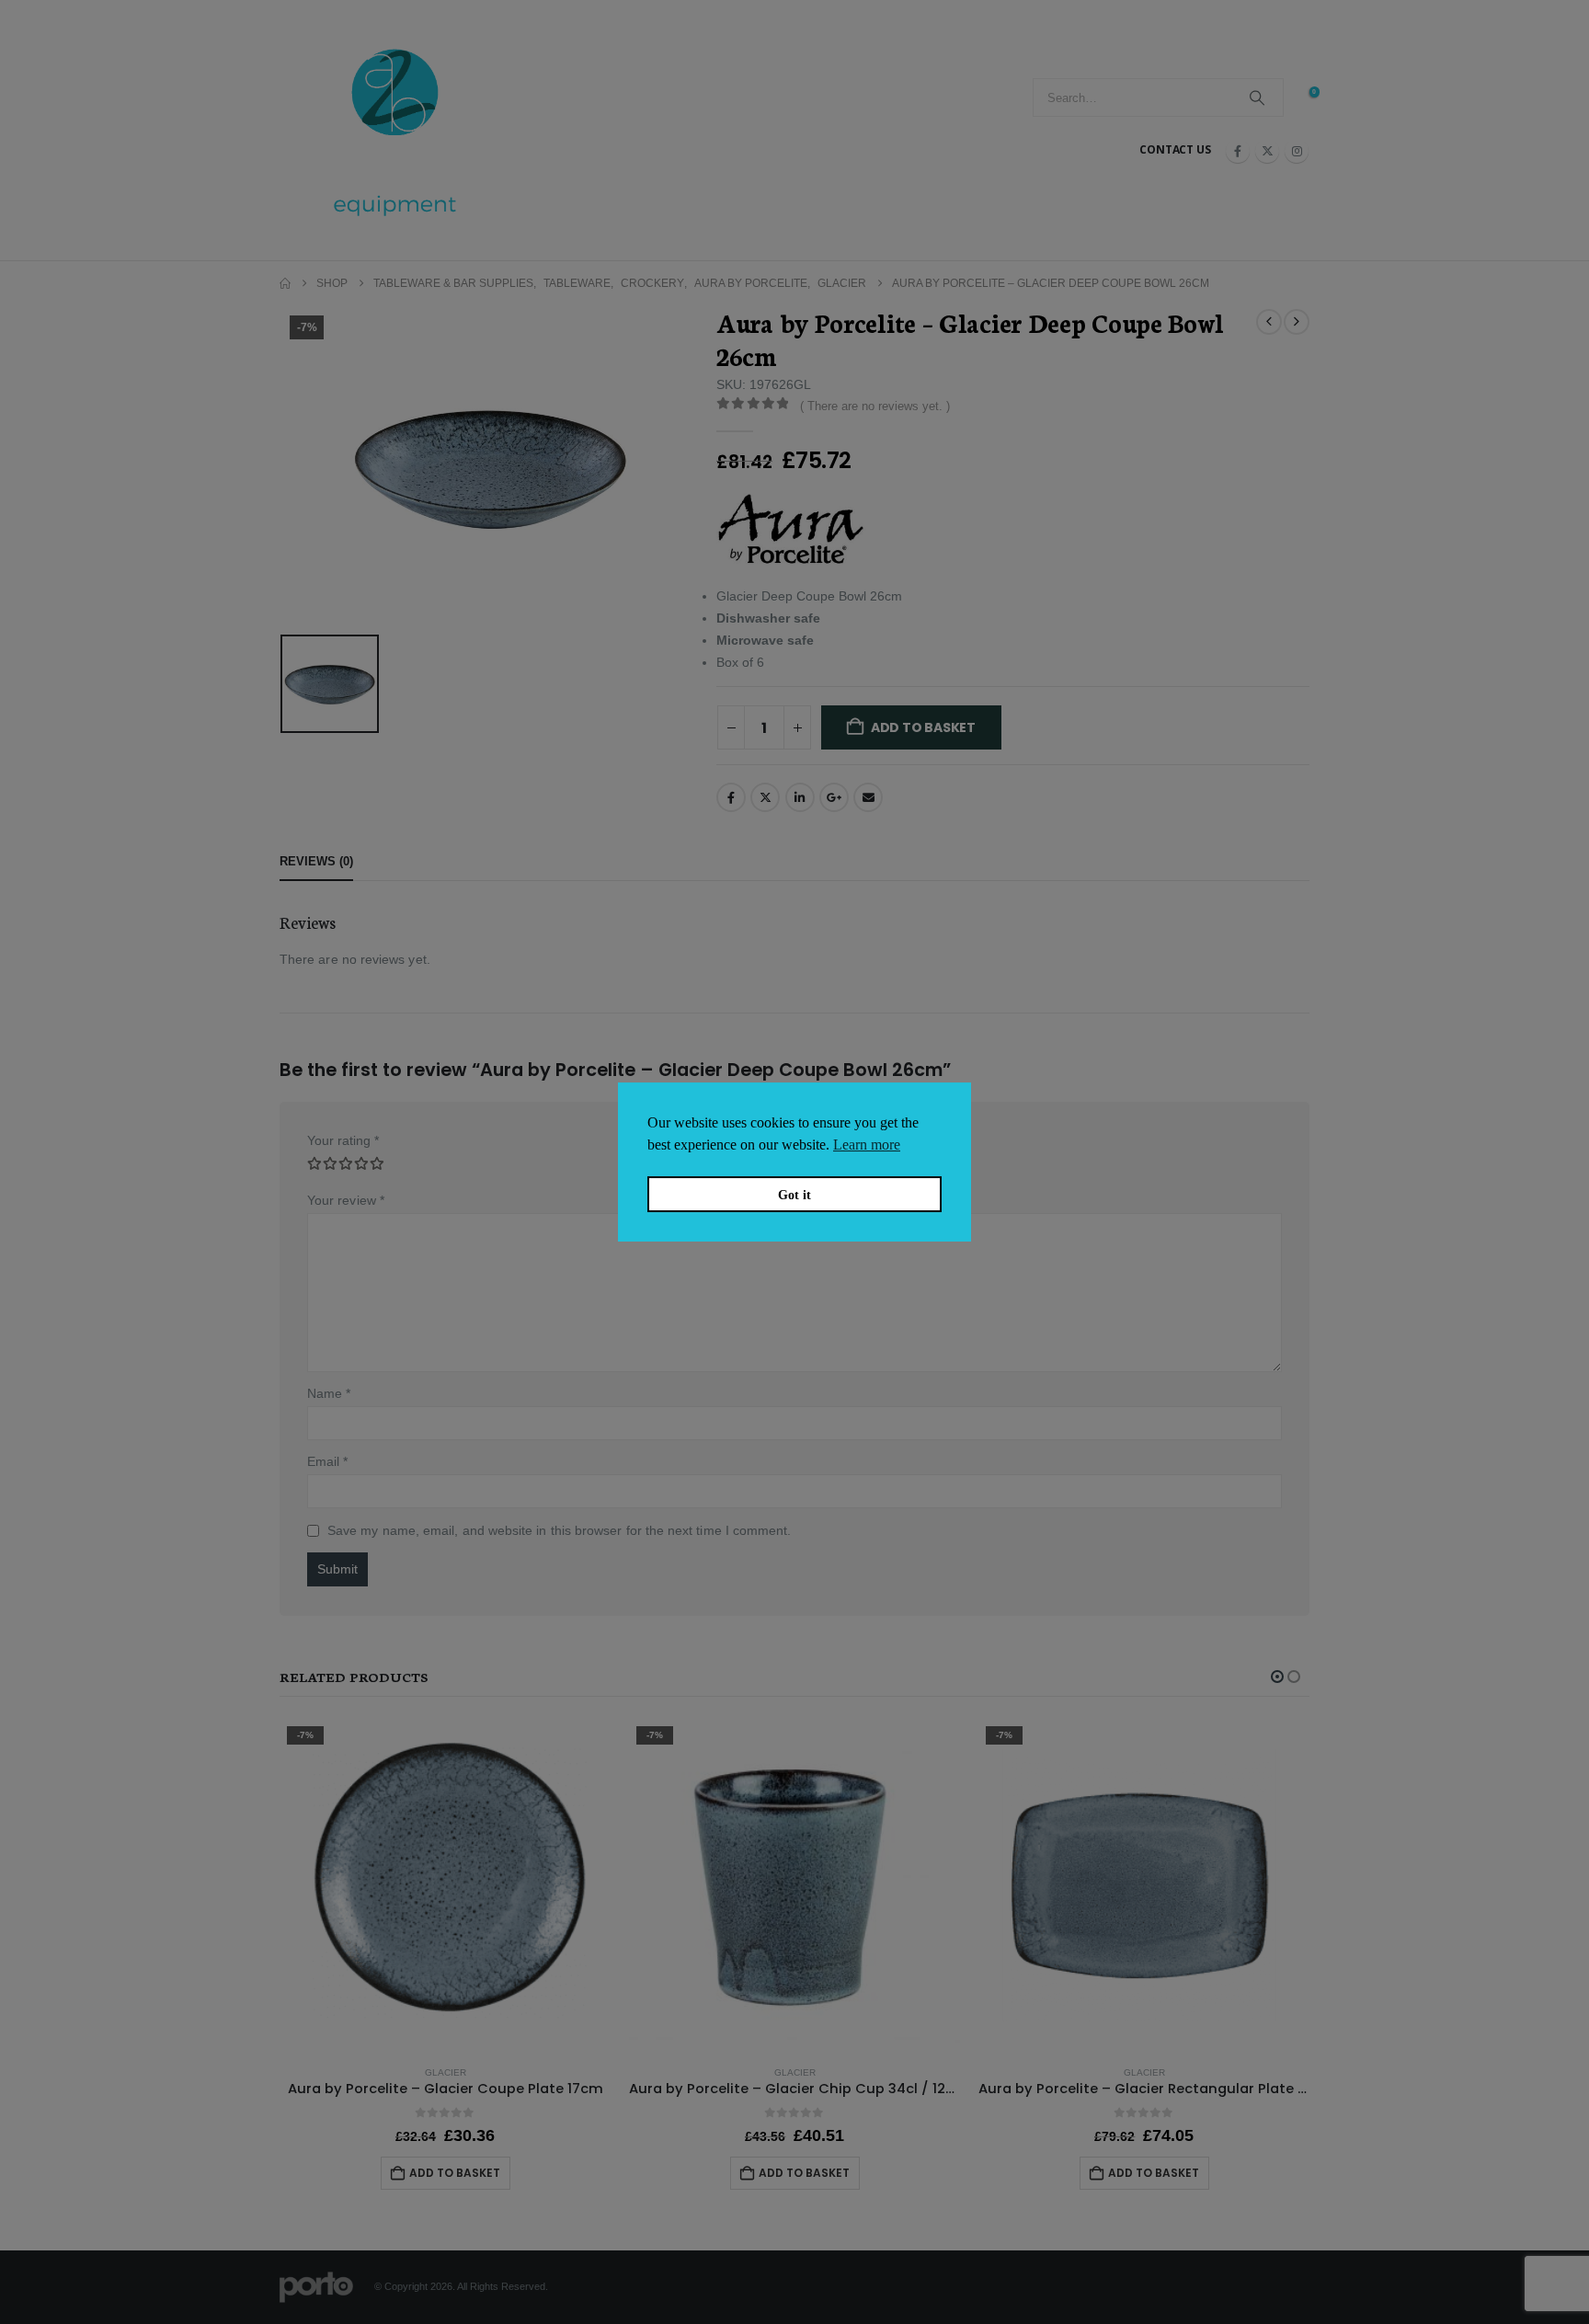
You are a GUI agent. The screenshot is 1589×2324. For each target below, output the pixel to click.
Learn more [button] (867, 1145)
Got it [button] (794, 1195)
